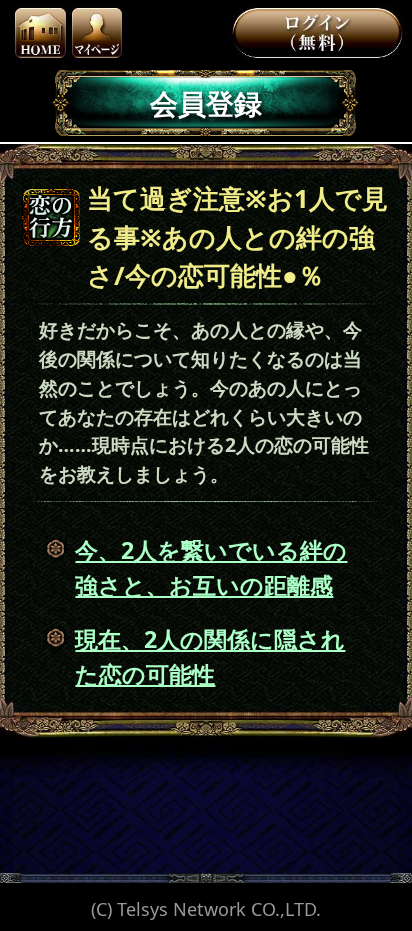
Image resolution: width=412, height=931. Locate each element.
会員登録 (206, 103)
